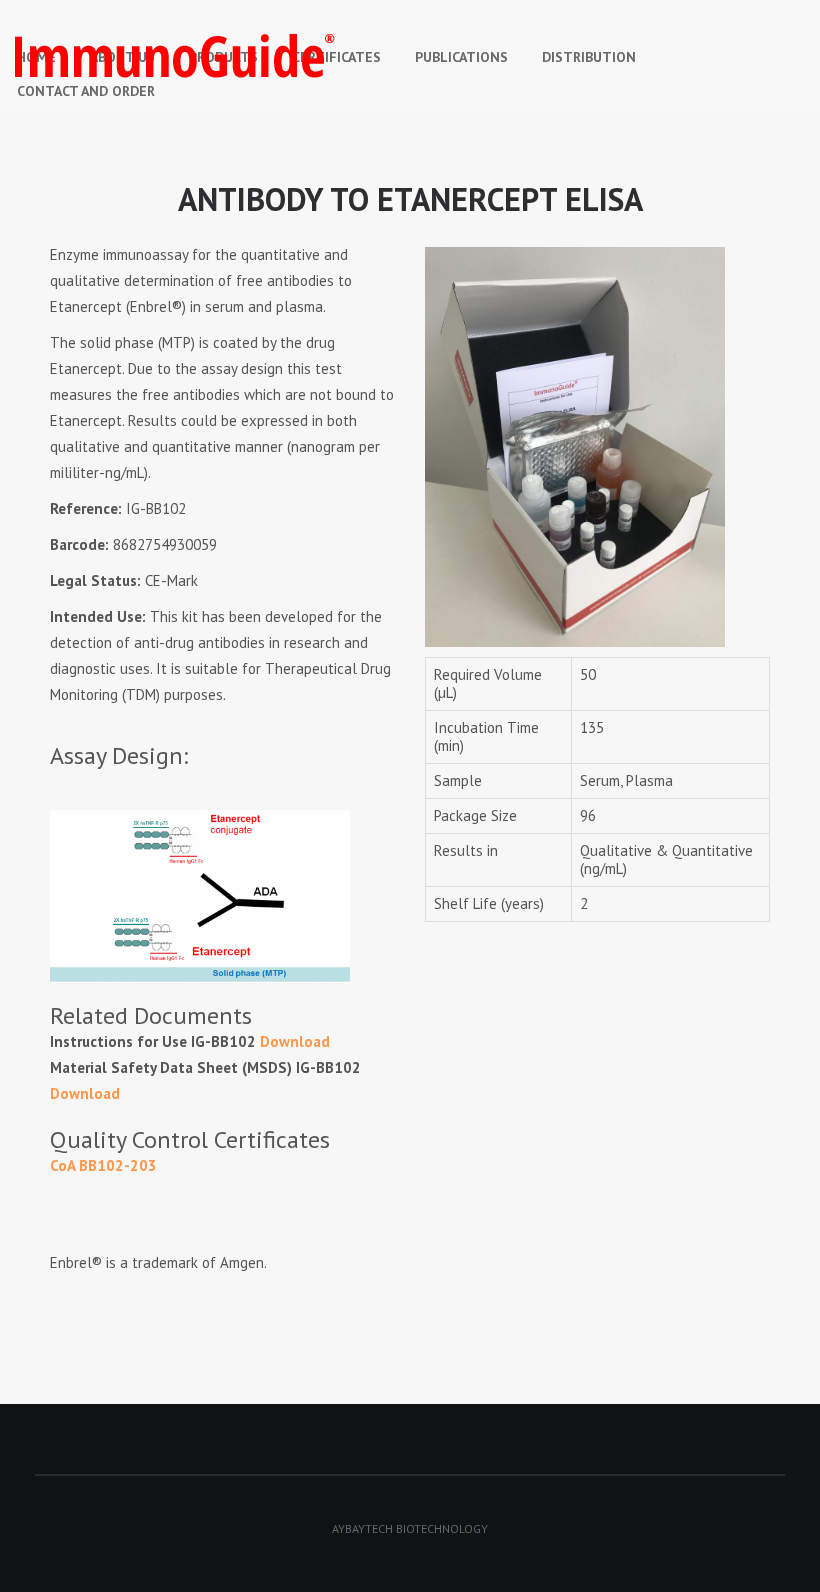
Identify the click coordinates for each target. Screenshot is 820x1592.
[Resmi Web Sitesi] (375, 56)
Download (295, 1041)
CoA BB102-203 (103, 1165)
